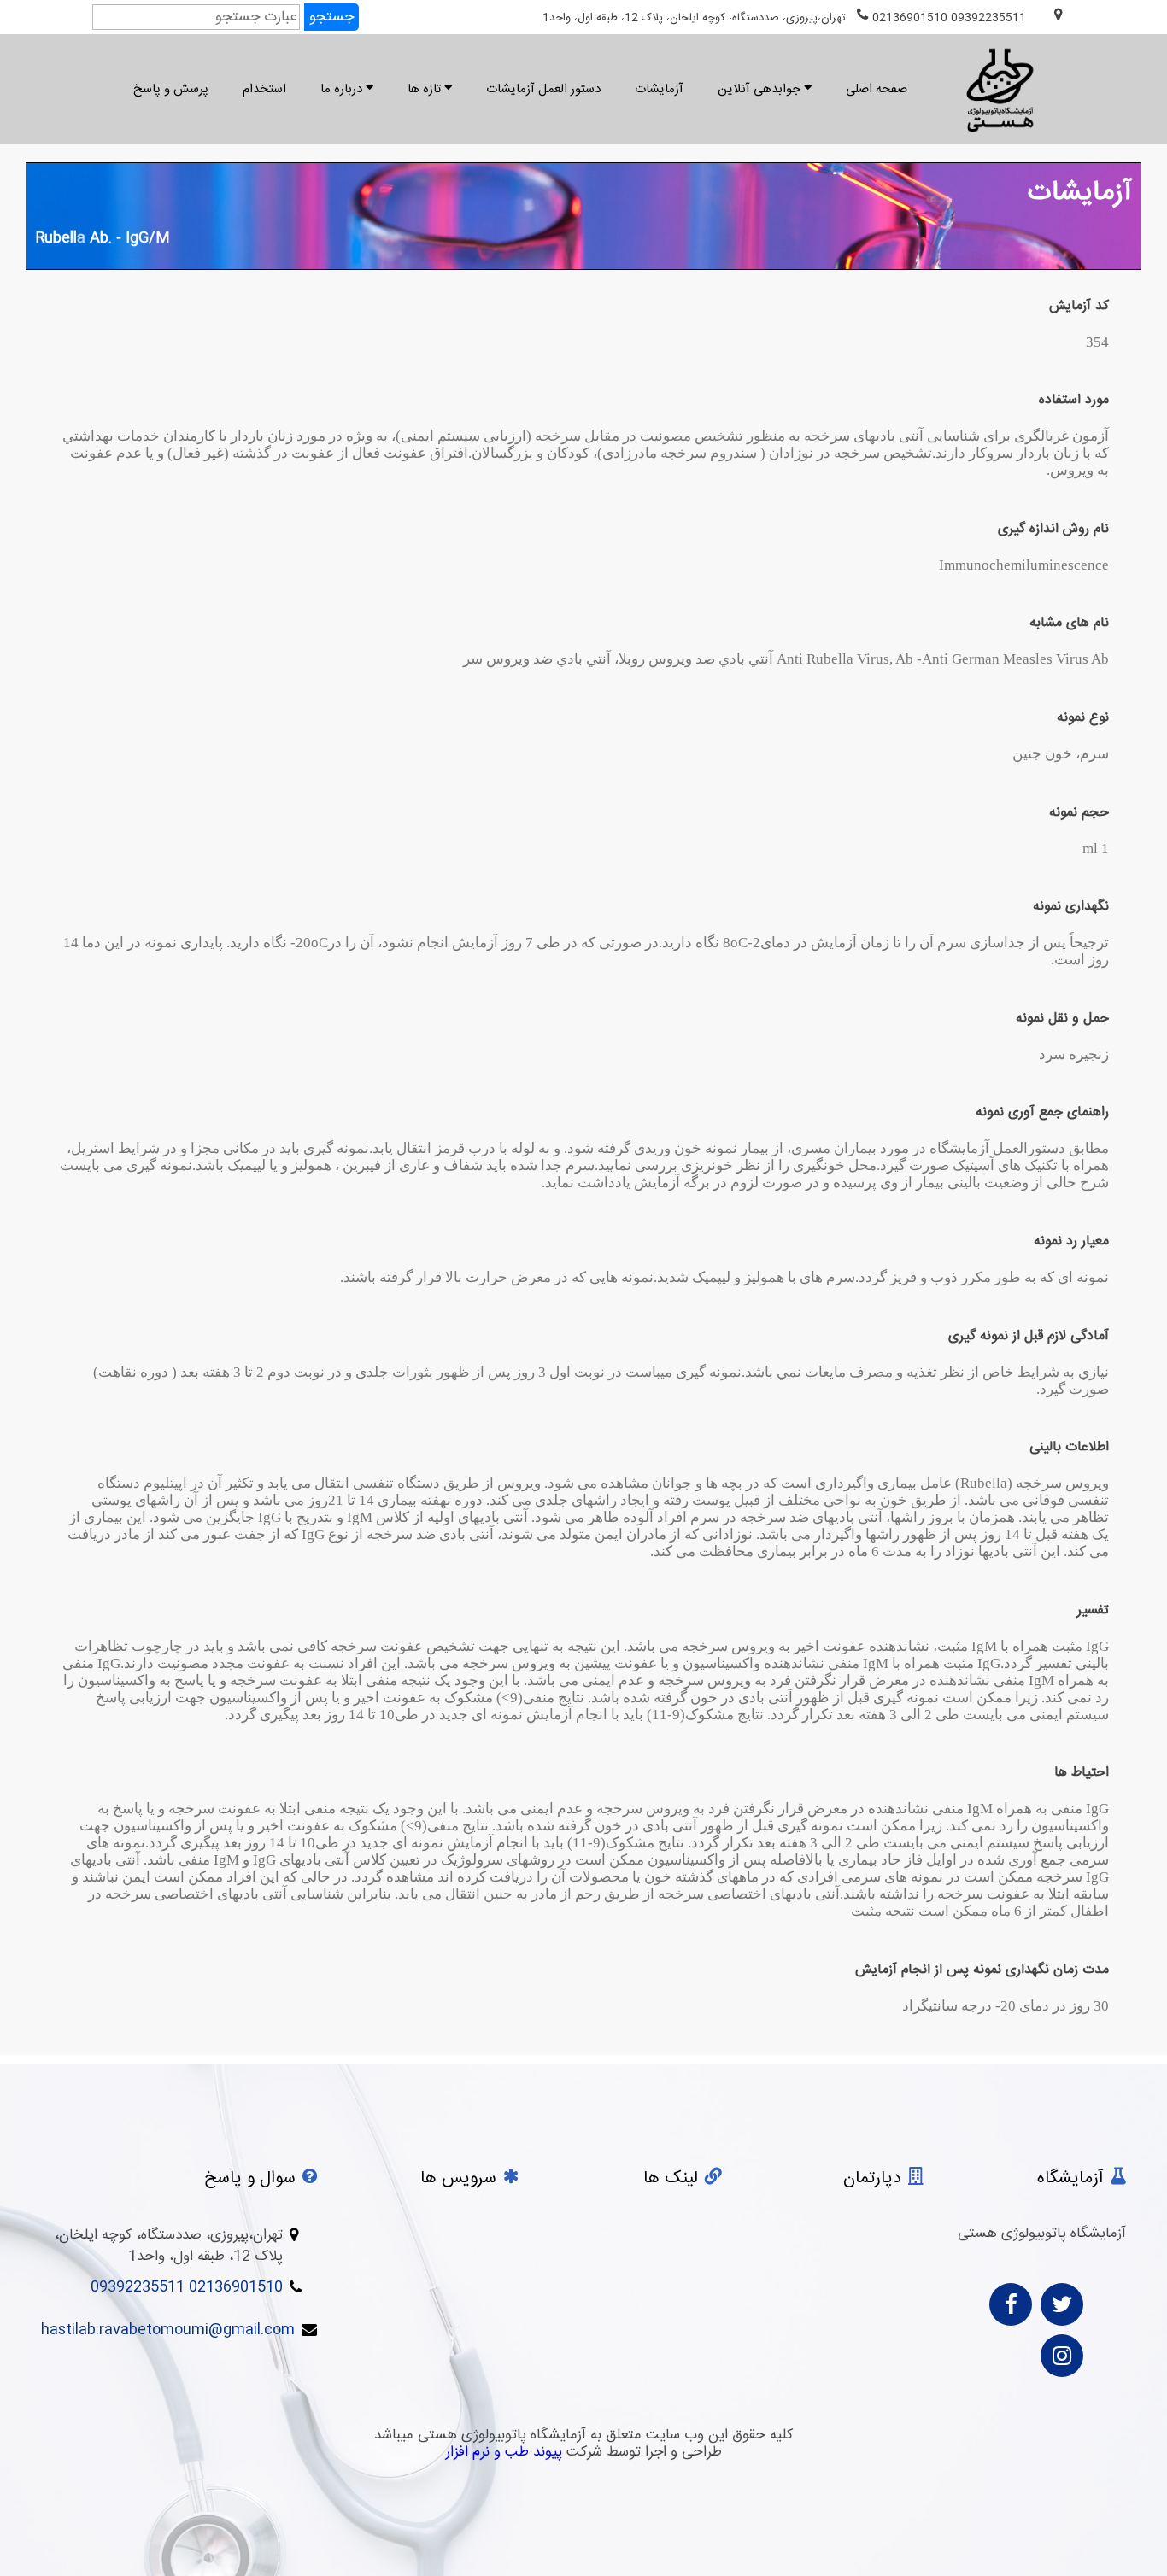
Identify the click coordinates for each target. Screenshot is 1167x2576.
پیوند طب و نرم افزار (504, 2452)
